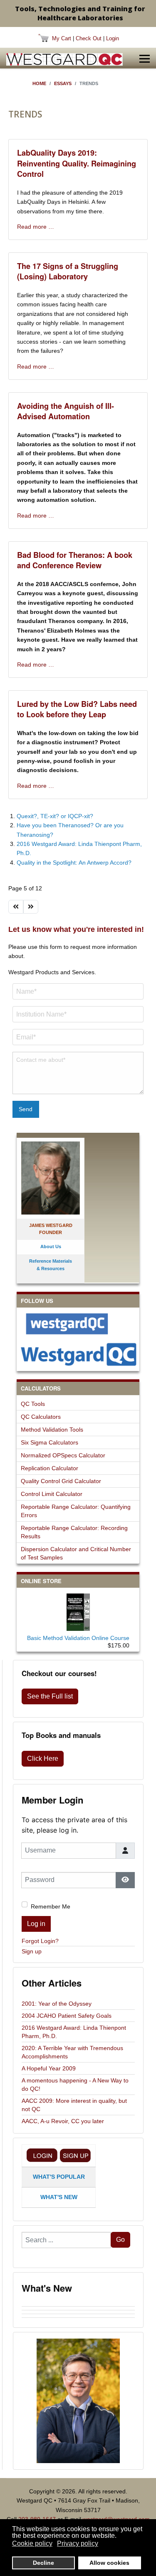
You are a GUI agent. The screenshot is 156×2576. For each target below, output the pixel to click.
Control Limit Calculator (52, 1494)
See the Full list (50, 1696)
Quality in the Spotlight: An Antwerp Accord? (74, 863)
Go (120, 2240)
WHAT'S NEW (59, 2197)
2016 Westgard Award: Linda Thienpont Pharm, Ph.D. (74, 2032)
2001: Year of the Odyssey (57, 2004)
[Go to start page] (16, 907)
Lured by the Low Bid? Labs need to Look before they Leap (77, 709)
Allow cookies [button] (109, 2563)
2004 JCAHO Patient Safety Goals (67, 2016)
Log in (36, 1924)
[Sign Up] (75, 2155)
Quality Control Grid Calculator (61, 1481)
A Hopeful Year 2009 (49, 2068)
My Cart (62, 38)
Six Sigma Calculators (50, 1442)
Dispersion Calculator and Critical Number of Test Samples (76, 1553)
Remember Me (51, 1906)
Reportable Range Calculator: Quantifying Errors (76, 1511)
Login (113, 38)
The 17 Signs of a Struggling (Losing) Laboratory (68, 271)
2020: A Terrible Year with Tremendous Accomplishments (72, 2052)
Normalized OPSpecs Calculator (63, 1455)
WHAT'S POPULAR (59, 2177)
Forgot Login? (40, 1941)
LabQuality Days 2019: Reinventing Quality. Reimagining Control (77, 163)
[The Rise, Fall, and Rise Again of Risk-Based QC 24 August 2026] (78, 2308)
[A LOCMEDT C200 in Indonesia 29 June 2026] (78, 2319)
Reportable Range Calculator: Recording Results (74, 1532)
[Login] (42, 2155)
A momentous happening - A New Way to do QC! (75, 2085)
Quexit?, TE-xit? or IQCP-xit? (55, 816)
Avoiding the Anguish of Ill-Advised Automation (66, 411)
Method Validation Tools (52, 1430)
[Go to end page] (31, 907)
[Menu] (145, 59)
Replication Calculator (50, 1468)
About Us (51, 1246)
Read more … (36, 227)
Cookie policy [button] (32, 2543)
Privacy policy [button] (78, 2543)
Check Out (89, 38)
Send (26, 1109)
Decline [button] (43, 2563)
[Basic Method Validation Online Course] (78, 1611)
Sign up (32, 1951)
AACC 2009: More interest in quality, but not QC (74, 2105)
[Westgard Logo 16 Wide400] (64, 59)
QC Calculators (41, 1417)
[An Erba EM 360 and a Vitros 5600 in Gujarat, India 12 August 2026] (78, 2312)
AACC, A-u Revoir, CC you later (63, 2121)
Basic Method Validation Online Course (78, 1638)
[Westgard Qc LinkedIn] (78, 1354)
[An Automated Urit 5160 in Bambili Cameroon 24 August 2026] (78, 2305)
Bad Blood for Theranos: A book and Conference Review (75, 560)
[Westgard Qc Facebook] (78, 1324)
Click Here (43, 1758)
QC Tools (33, 1404)
